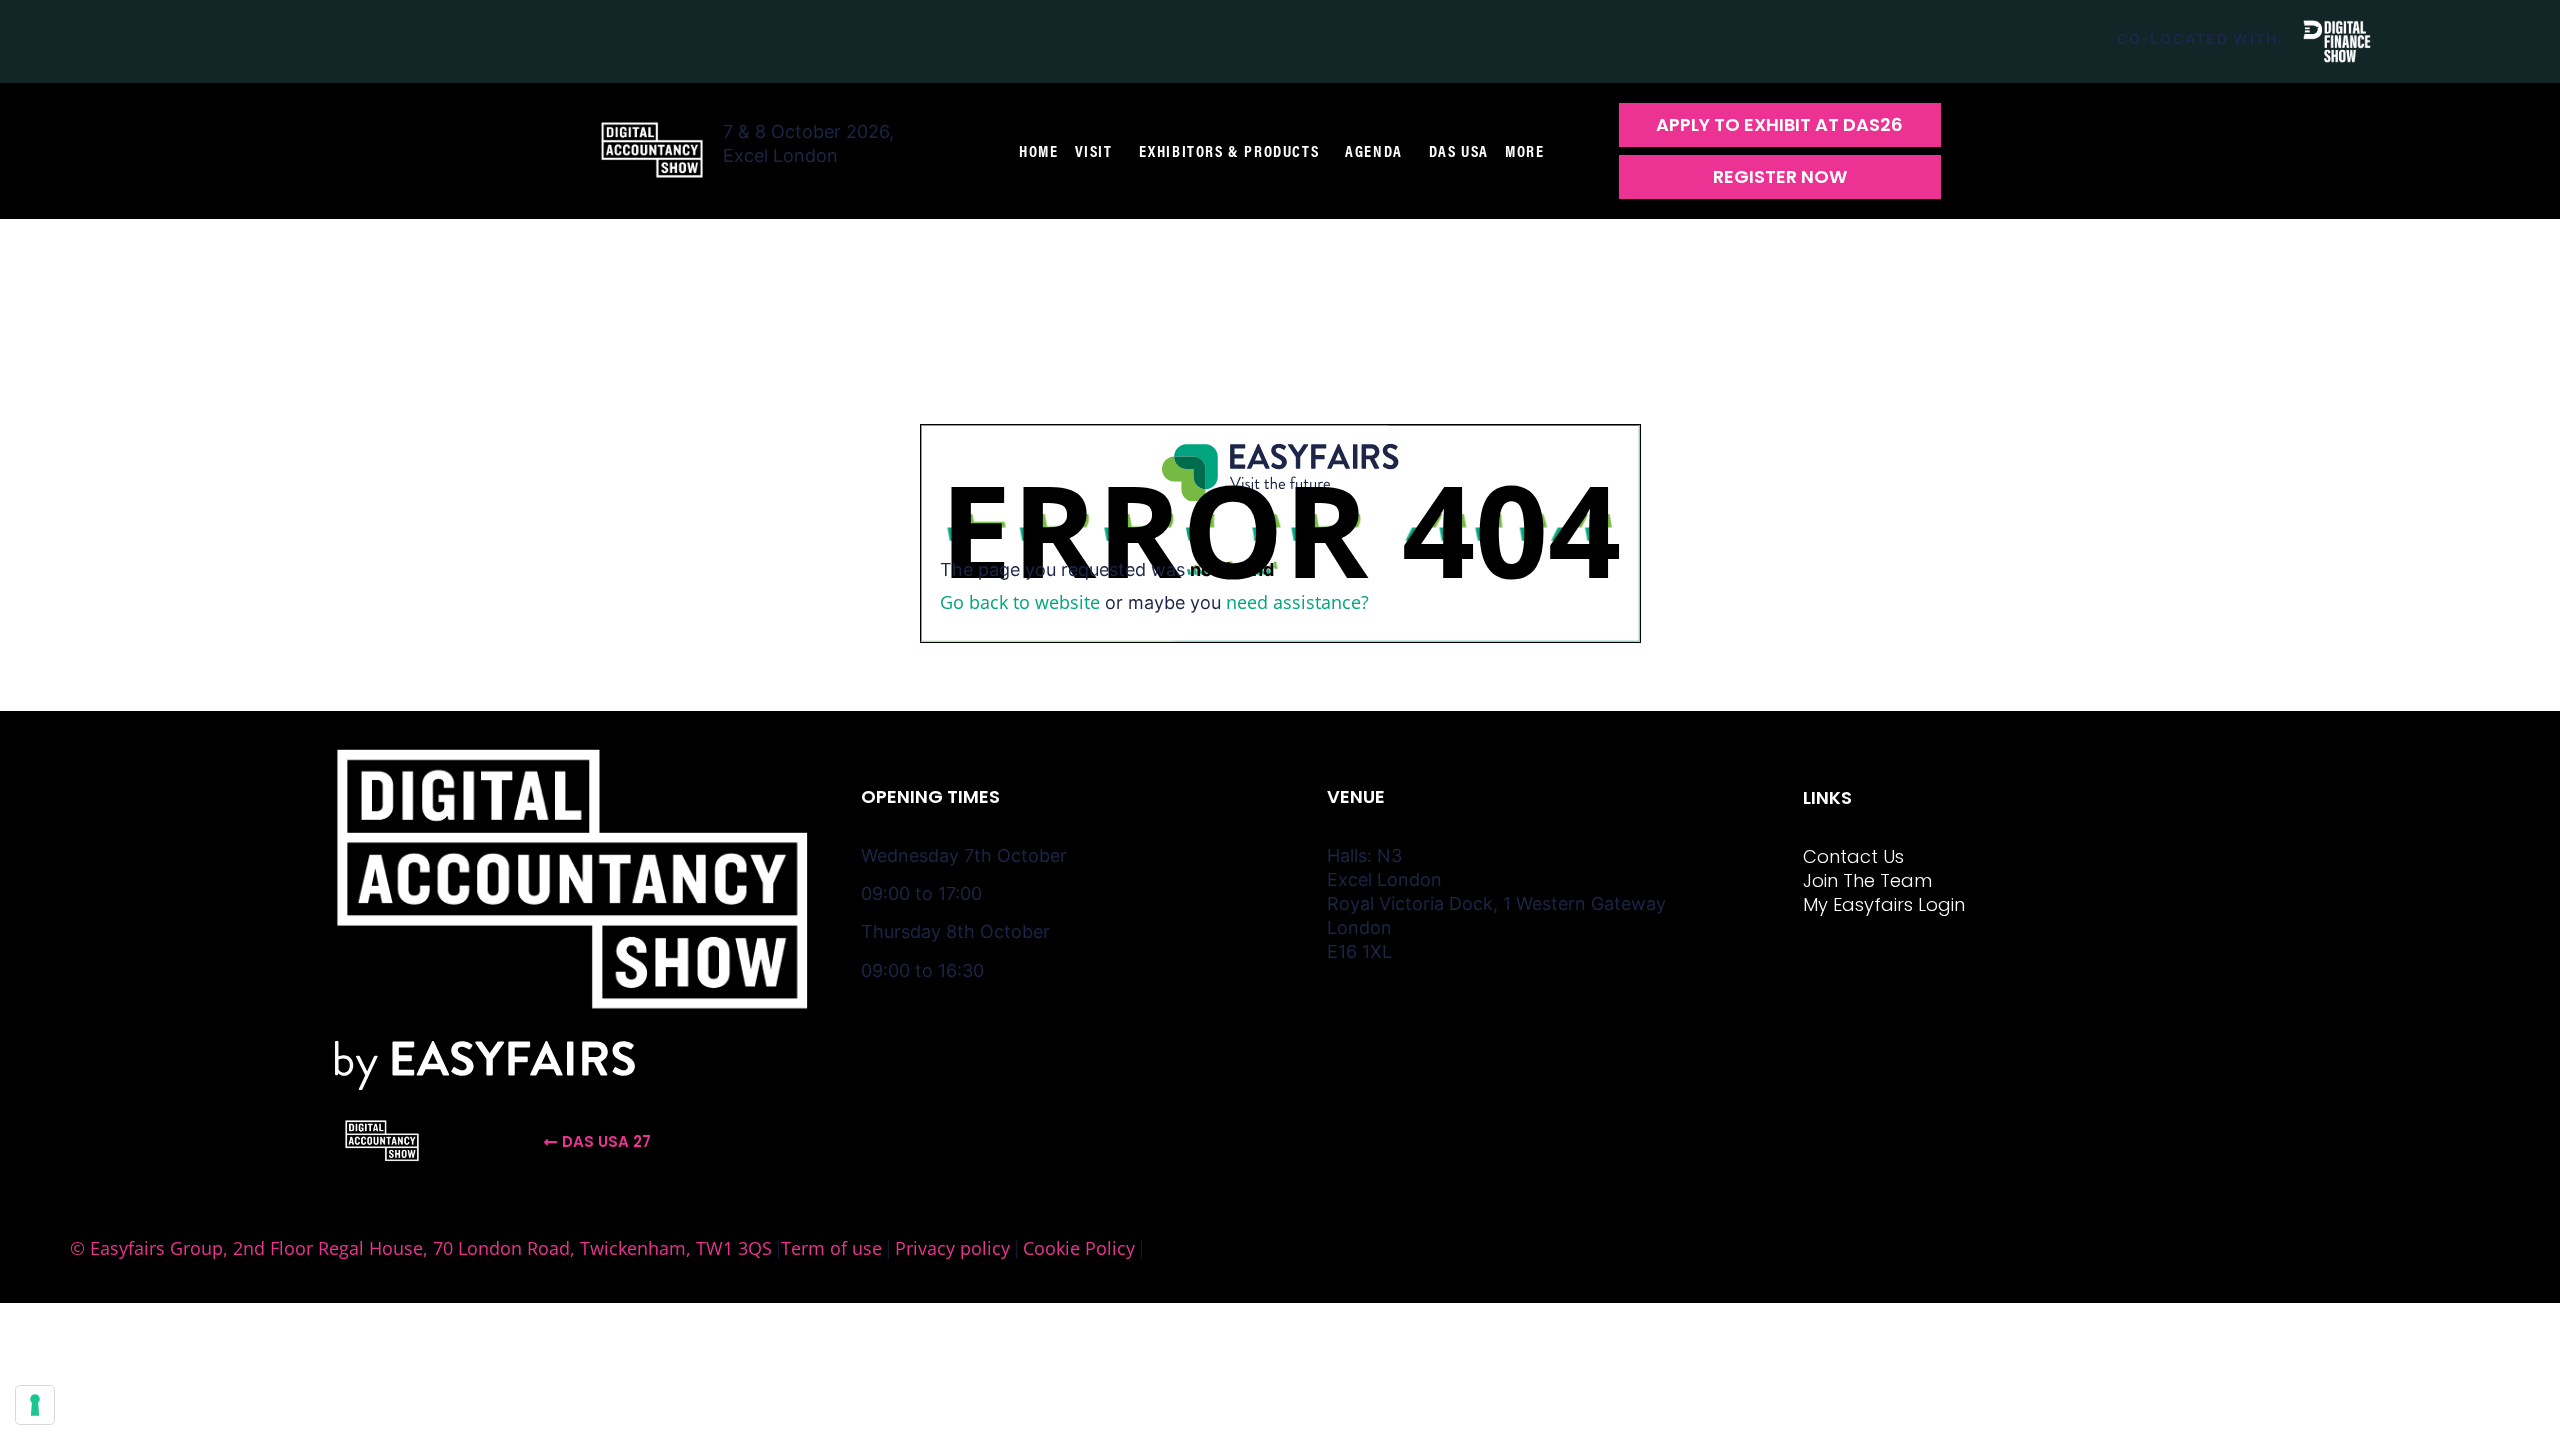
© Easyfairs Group (146, 1248)
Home (1038, 151)
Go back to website (1020, 602)
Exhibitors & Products (1229, 151)
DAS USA (1459, 151)
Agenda (1374, 151)
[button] (1780, 125)
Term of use (831, 1248)
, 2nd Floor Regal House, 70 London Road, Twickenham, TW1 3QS (497, 1248)
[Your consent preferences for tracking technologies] (35, 1405)
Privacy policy (952, 1248)
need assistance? (1297, 602)
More (1524, 151)
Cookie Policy (1079, 1248)
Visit (1094, 151)
